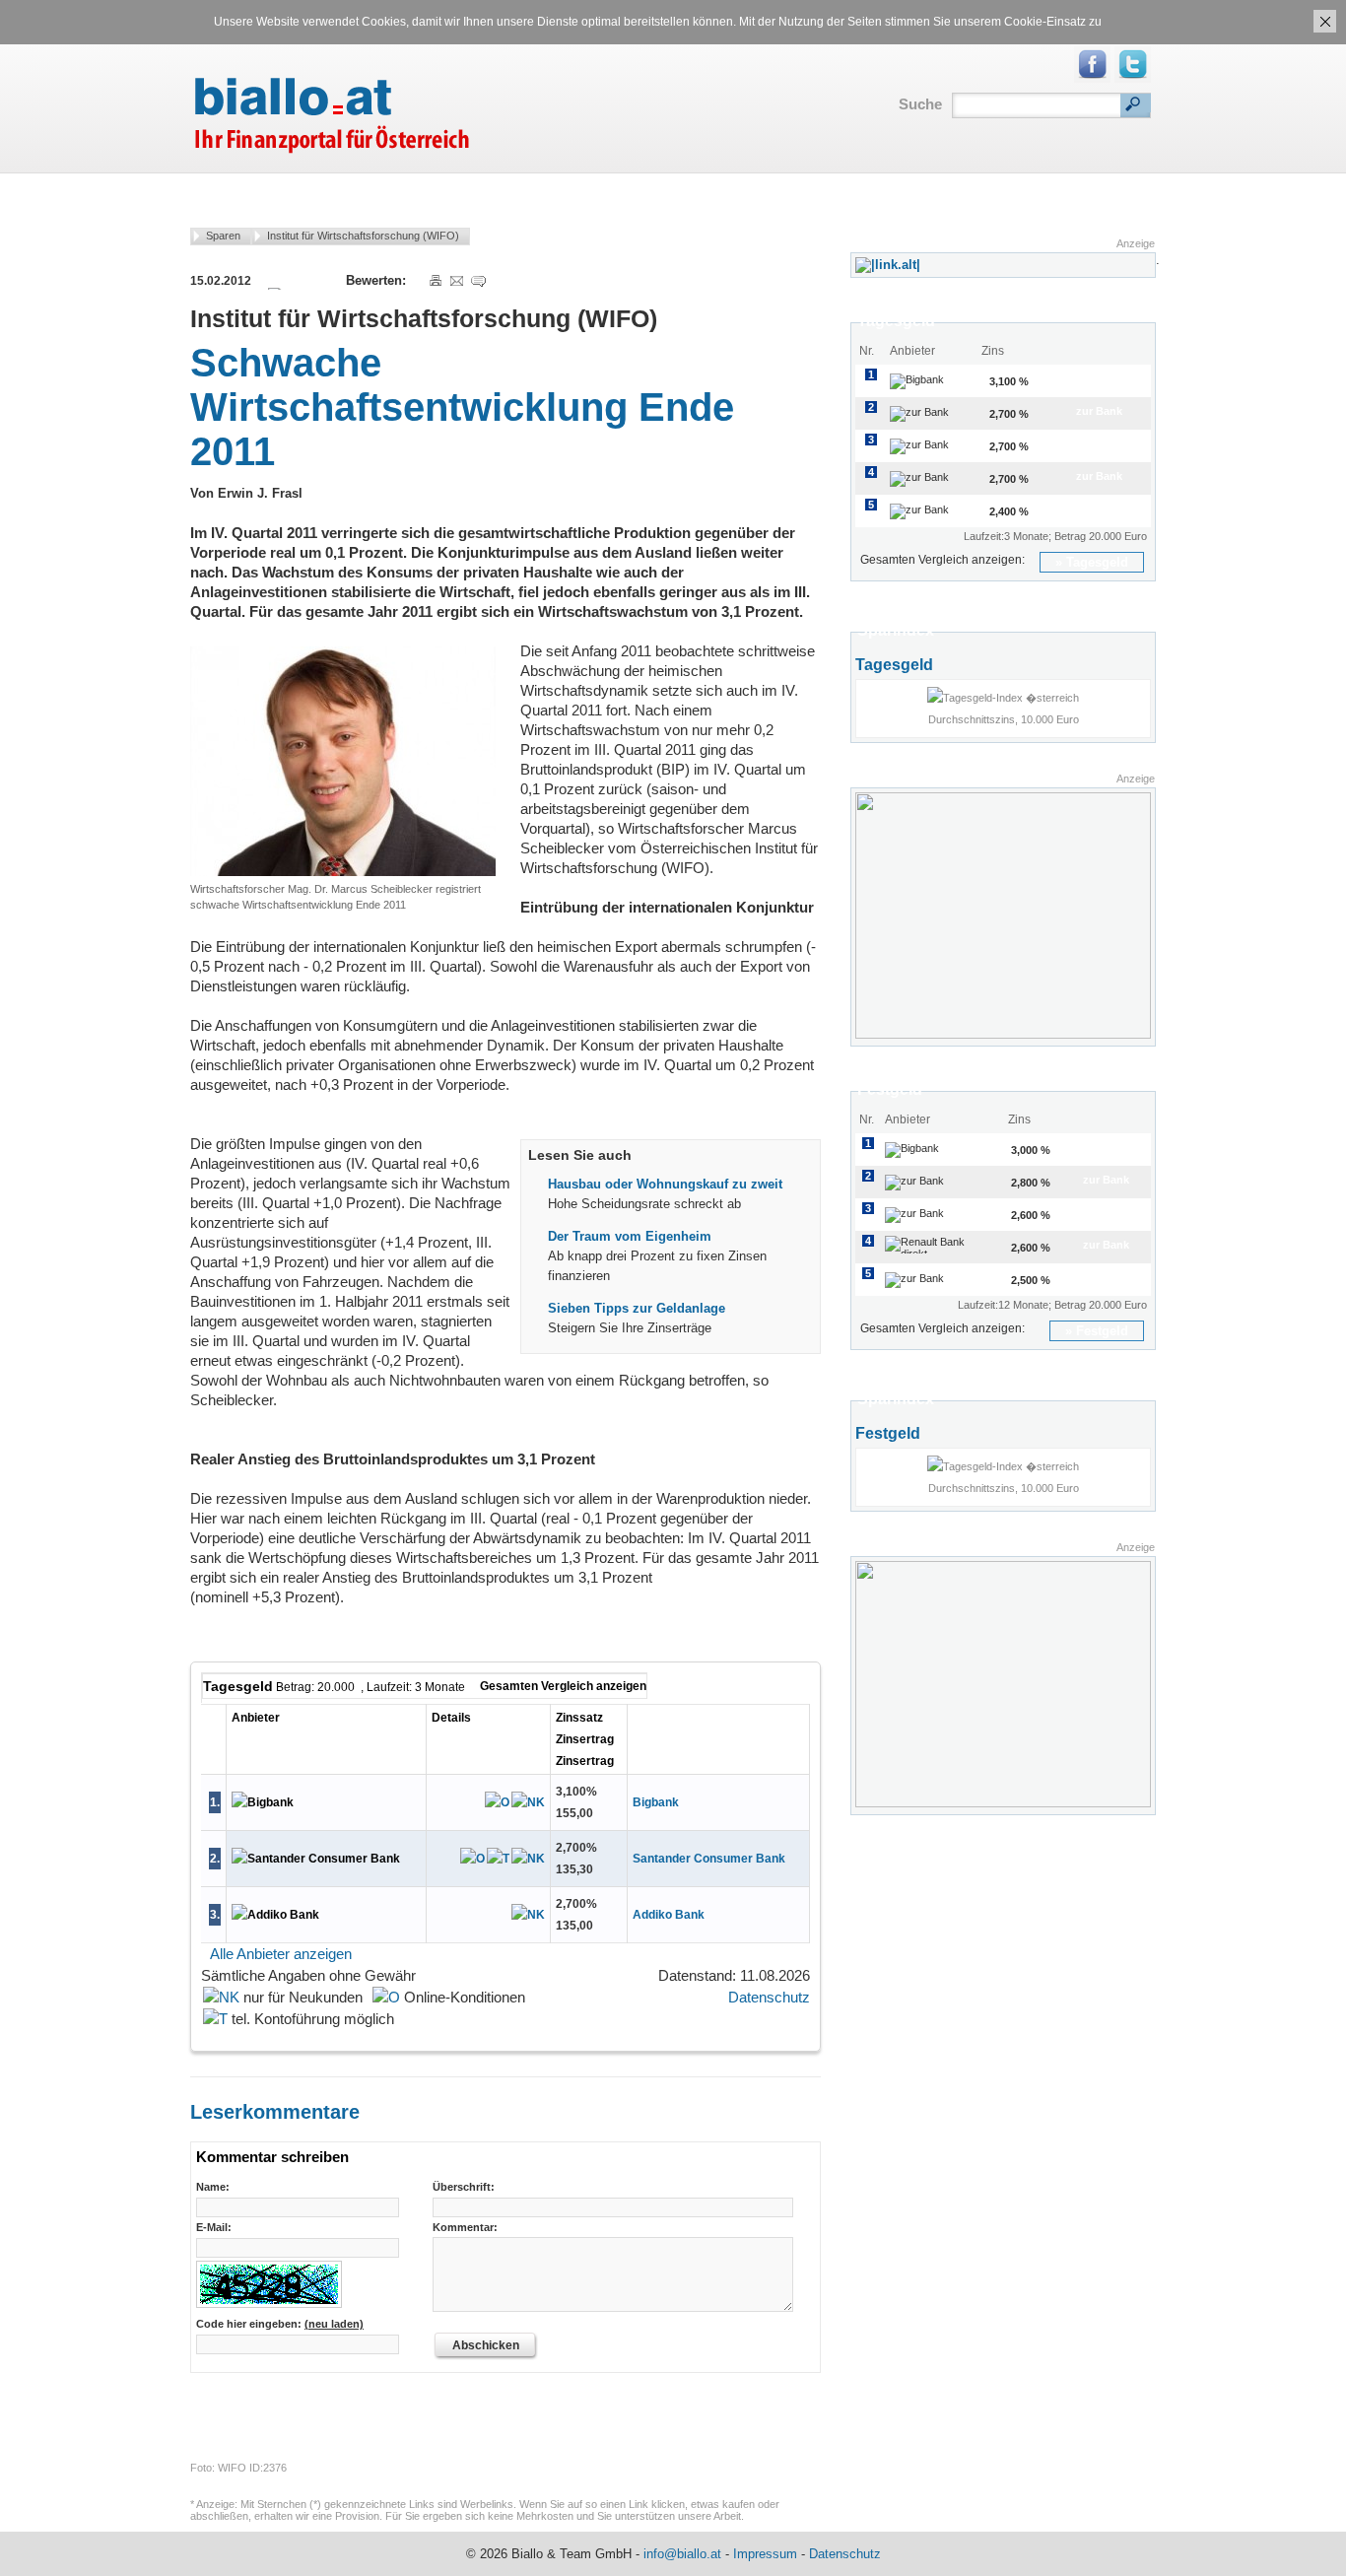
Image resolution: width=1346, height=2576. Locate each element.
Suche (920, 104)
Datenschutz (769, 1997)
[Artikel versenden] (456, 280)
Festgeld (1102, 1331)
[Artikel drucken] (435, 280)
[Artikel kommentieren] (477, 280)
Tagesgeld (1097, 562)
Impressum (765, 2554)
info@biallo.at (682, 2554)
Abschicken (486, 2345)
